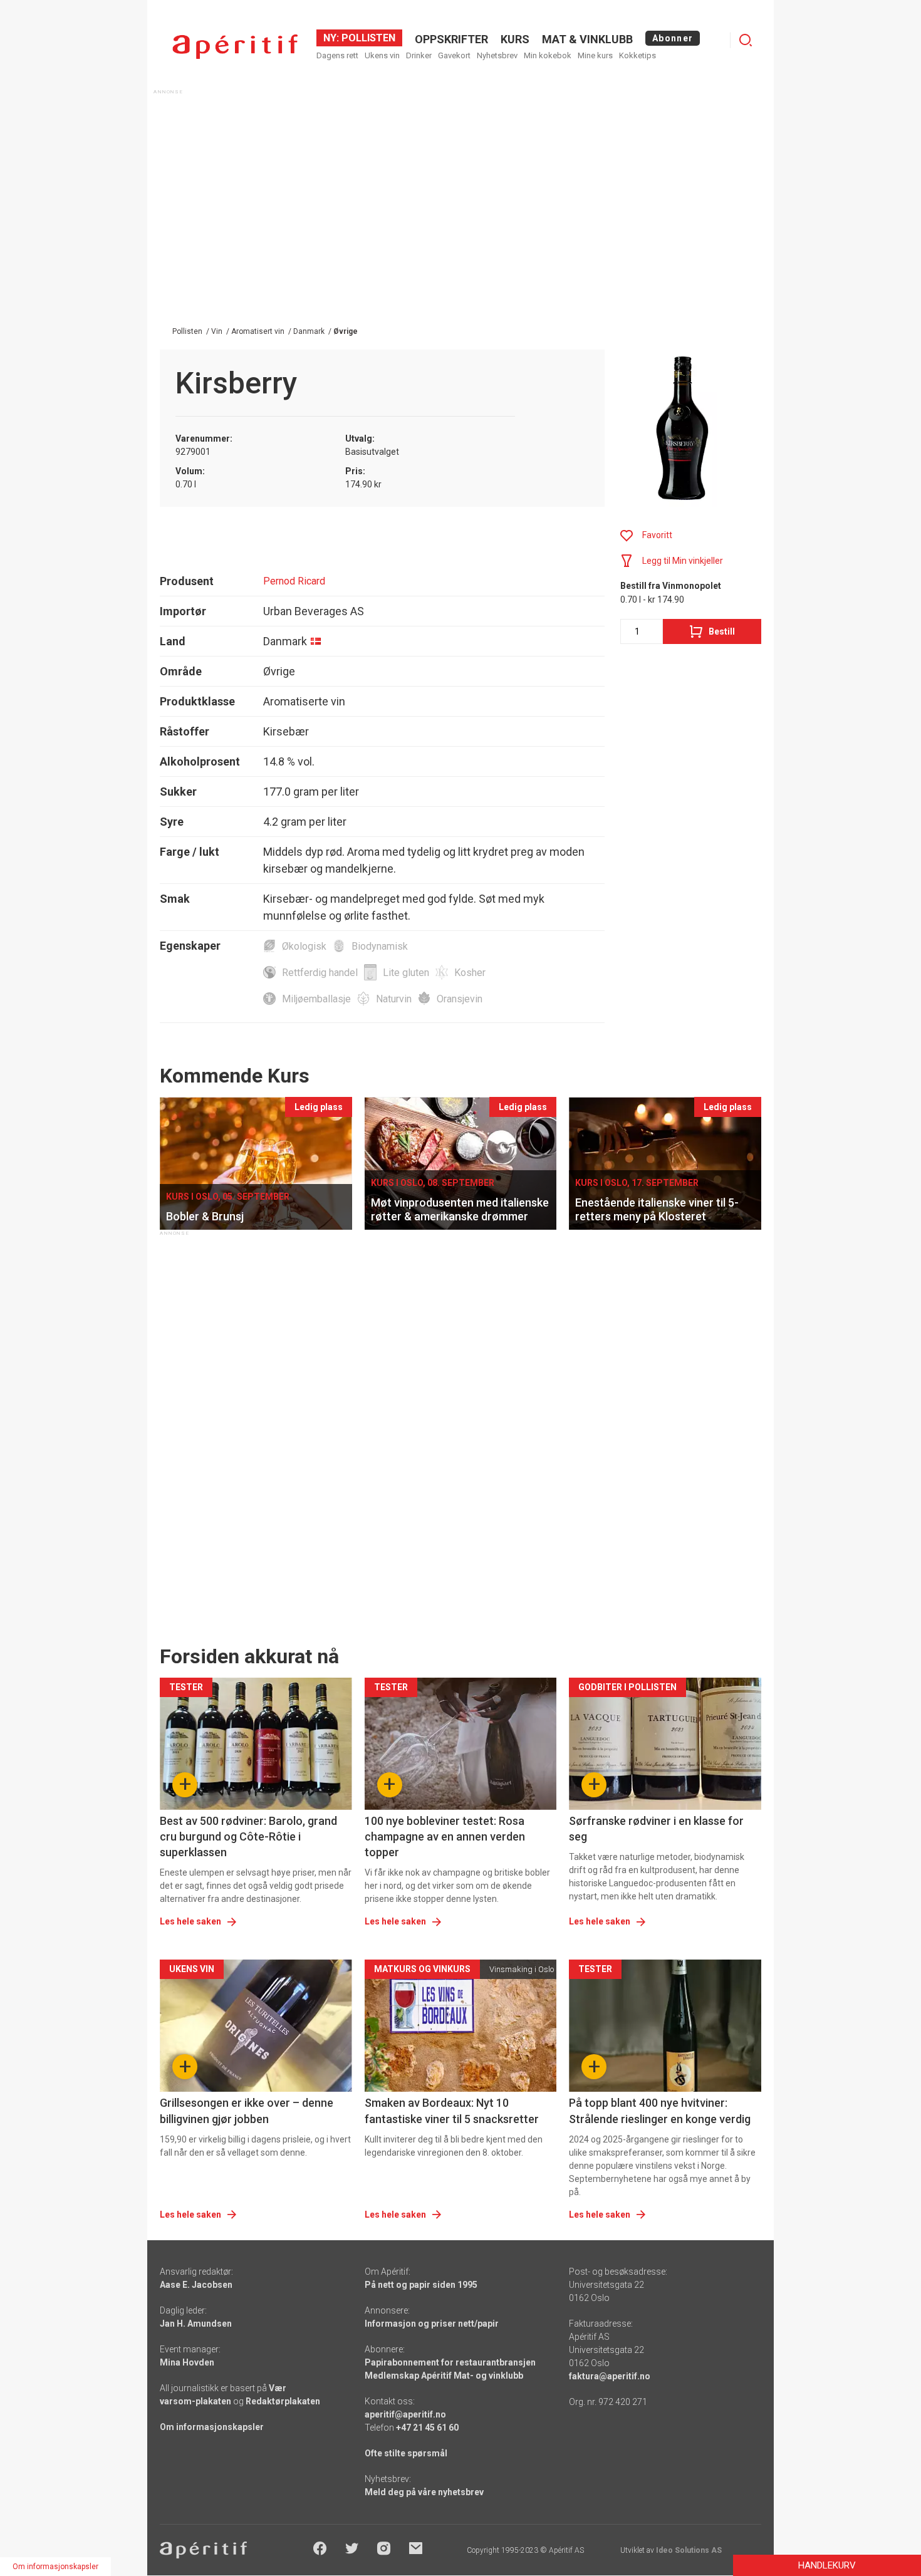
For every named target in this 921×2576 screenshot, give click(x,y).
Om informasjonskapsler (212, 2427)
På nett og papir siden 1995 (421, 2285)
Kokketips (637, 55)
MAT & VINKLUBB (587, 39)
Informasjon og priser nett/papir (432, 2324)
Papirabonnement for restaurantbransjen (450, 2362)
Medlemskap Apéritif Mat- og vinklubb (444, 2376)
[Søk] (746, 40)
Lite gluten (406, 973)
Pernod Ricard (294, 581)
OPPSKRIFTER (451, 39)
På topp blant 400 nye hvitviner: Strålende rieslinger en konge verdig (660, 2111)
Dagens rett (337, 55)
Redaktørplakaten (283, 2401)
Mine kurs (595, 55)
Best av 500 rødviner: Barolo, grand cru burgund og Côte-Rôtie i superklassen (248, 1836)
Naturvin (394, 999)
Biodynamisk (380, 946)
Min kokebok (548, 55)
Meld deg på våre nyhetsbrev (424, 2492)
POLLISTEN (367, 38)
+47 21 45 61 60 (427, 2428)
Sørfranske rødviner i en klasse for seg (656, 1829)
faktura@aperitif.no (610, 2376)
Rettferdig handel (320, 973)
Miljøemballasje (316, 999)
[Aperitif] (235, 47)
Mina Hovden (187, 2362)
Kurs (515, 39)
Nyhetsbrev (497, 55)
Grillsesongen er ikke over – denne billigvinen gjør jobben (247, 2111)
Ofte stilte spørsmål (406, 2453)
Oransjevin (460, 999)
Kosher (470, 973)
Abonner (673, 38)
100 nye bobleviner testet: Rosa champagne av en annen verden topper (445, 1836)
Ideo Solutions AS (689, 2550)
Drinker (419, 55)
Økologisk (304, 946)
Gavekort (454, 55)
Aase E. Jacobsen (196, 2285)
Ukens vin (382, 55)
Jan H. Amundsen (196, 2324)
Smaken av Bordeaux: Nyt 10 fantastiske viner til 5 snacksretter (452, 2111)
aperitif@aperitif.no (405, 2414)
